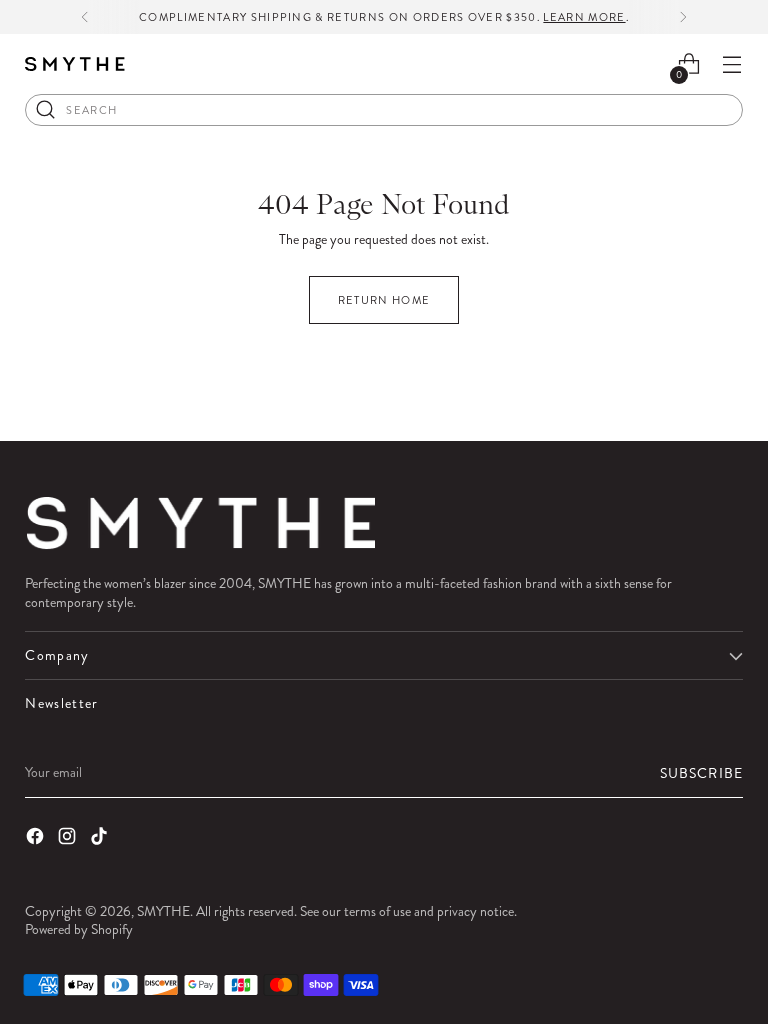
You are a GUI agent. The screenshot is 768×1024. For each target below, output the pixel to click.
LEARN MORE (584, 17)
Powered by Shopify (79, 929)
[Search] (46, 110)
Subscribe (701, 773)
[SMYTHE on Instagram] (69, 838)
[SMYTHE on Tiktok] (101, 838)
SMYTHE (163, 911)
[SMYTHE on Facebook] (37, 838)
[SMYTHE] (75, 64)
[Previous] (85, 17)
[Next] (683, 17)
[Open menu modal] (732, 64)
